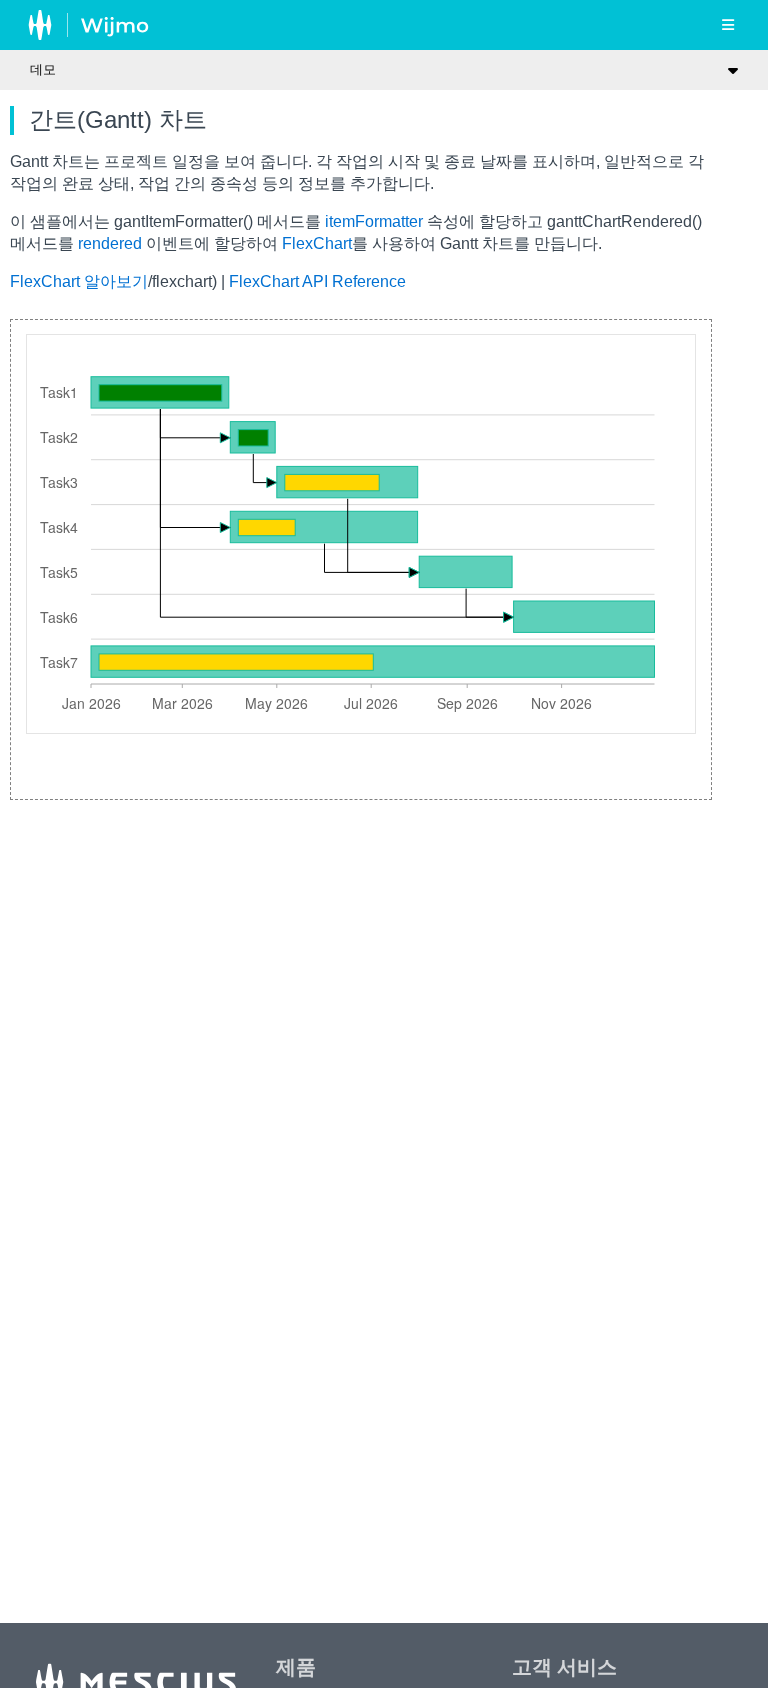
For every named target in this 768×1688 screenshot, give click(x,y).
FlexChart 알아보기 (79, 281)
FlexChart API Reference (317, 281)
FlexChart (317, 243)
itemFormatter (374, 221)
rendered (110, 243)
